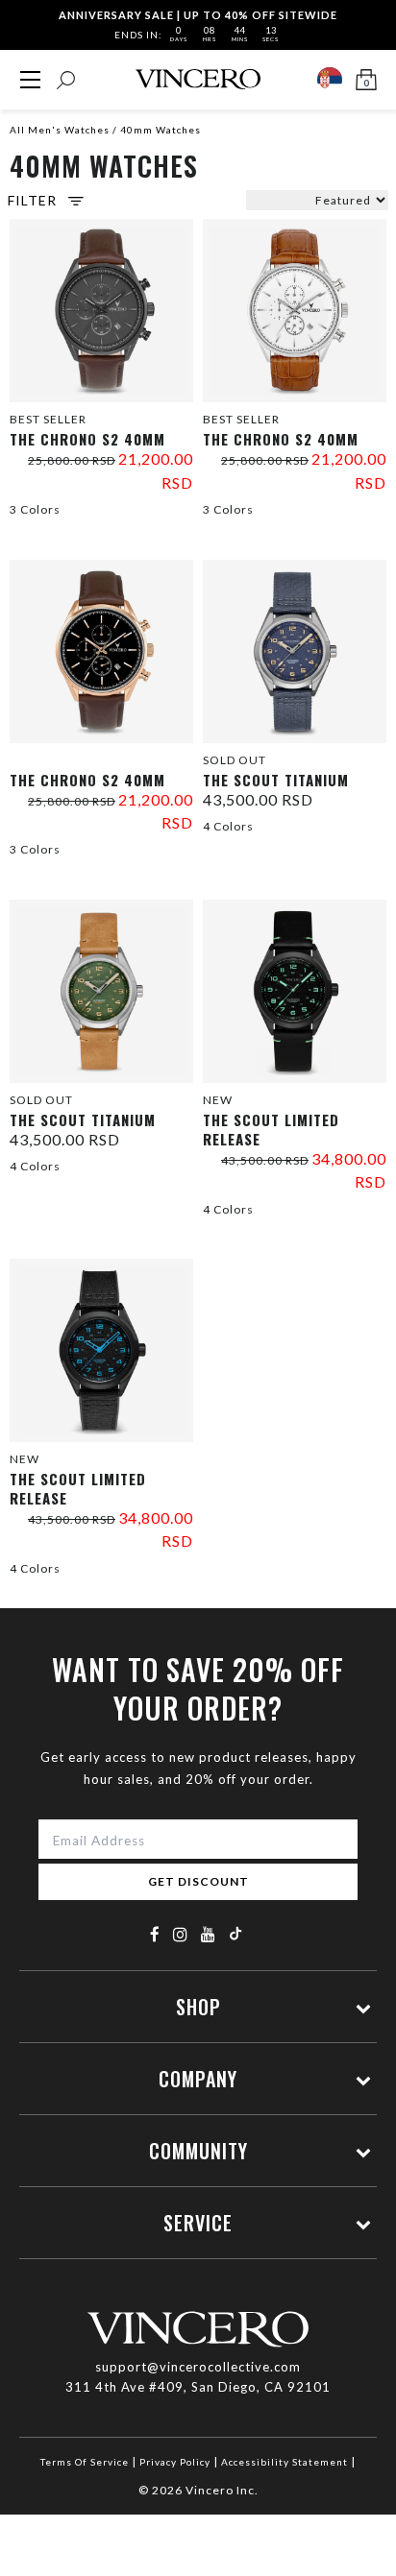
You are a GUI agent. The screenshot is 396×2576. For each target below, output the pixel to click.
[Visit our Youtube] (209, 1934)
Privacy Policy (175, 2462)
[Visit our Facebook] (155, 1934)
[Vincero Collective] (198, 79)
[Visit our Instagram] (181, 1934)
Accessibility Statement (285, 2462)
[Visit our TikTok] (235, 1933)
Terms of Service (85, 2462)
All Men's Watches (60, 130)
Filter (32, 201)
